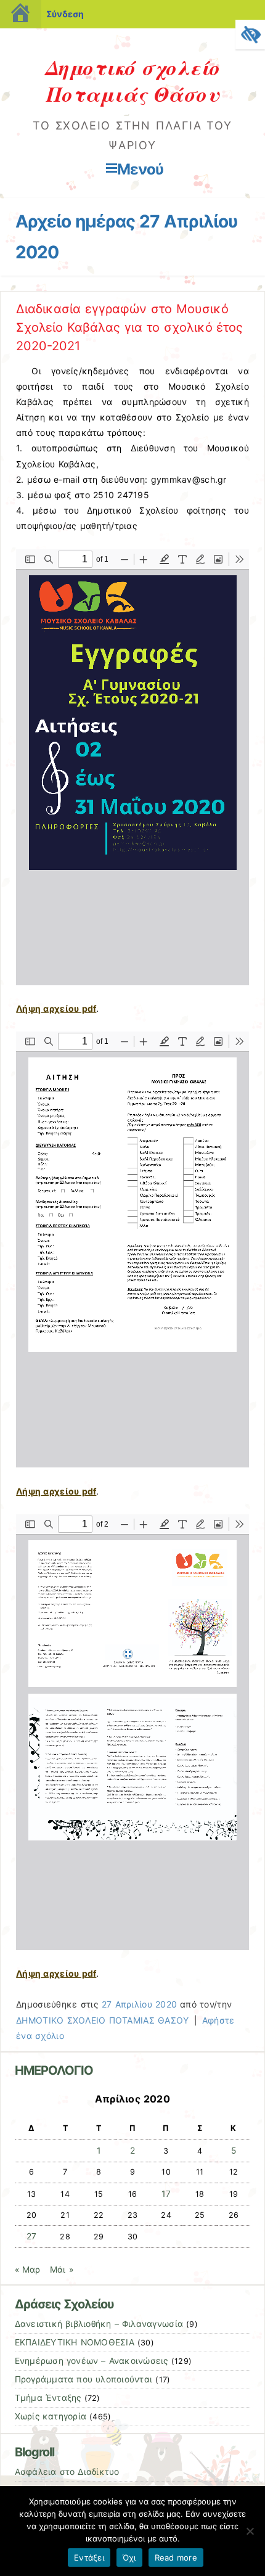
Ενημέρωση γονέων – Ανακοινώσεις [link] (92, 2361)
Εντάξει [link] (89, 2558)
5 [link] (234, 2151)
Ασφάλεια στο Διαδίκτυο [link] (67, 2472)
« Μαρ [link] (28, 2270)
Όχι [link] (129, 2558)
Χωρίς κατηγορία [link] (51, 2416)
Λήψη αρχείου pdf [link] (56, 1008)
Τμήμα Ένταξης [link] (48, 2398)
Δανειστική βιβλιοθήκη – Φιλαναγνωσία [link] (99, 2324)
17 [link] (166, 2194)
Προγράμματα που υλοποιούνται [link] (84, 2379)
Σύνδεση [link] (65, 14)
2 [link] (132, 2151)
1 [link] (99, 2151)
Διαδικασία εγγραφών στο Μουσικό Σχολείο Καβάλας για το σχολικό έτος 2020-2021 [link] (129, 327)
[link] (250, 35)
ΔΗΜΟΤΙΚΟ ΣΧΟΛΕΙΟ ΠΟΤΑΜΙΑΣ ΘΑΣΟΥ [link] (102, 2020)
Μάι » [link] (62, 2270)
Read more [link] (176, 2558)
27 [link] (32, 2236)
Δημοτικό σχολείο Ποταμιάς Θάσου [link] (133, 80)
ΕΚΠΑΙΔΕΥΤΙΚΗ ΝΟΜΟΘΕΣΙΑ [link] (75, 2342)
